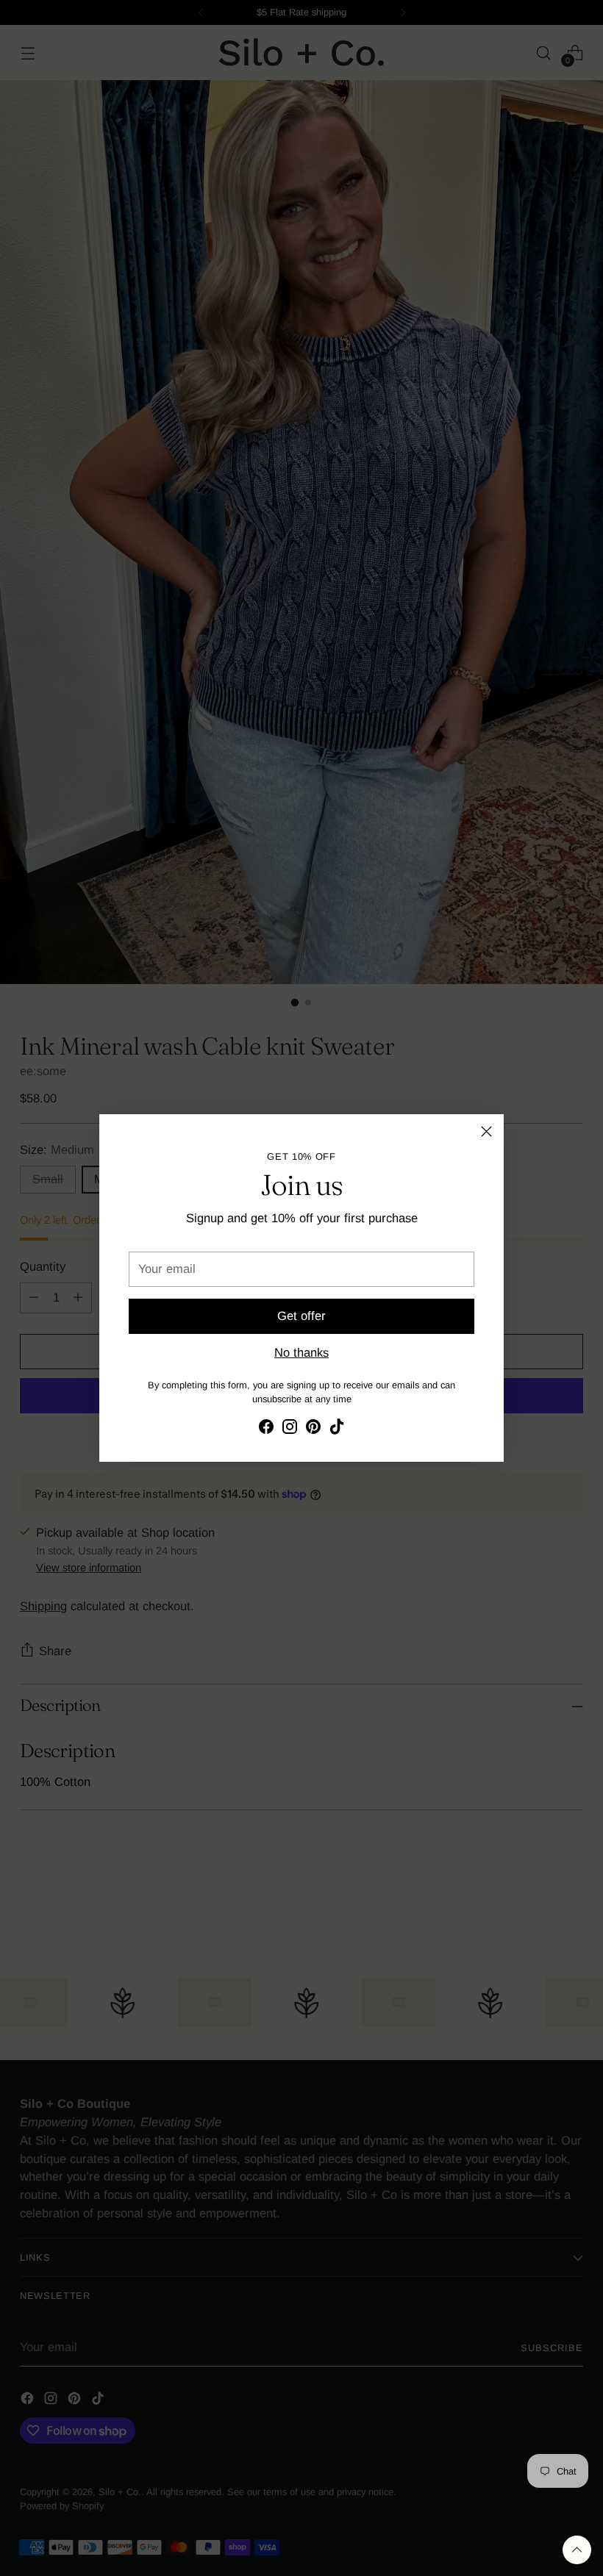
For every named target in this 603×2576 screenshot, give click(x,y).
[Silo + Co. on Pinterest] (313, 1429)
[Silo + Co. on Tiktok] (337, 1429)
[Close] (486, 1131)
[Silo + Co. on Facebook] (266, 1429)
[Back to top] (577, 2550)
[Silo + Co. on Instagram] (290, 1429)
